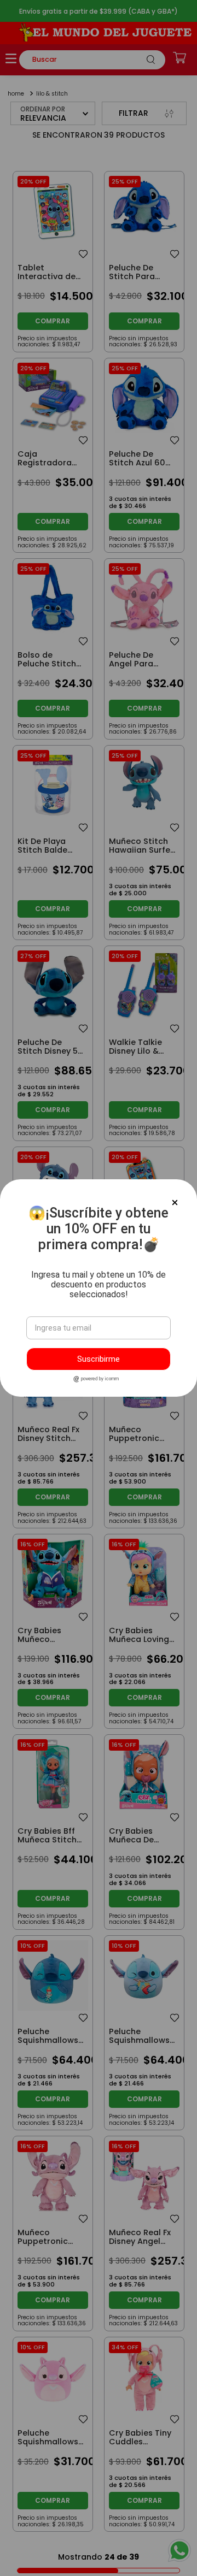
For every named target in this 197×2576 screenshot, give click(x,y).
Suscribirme (99, 1359)
